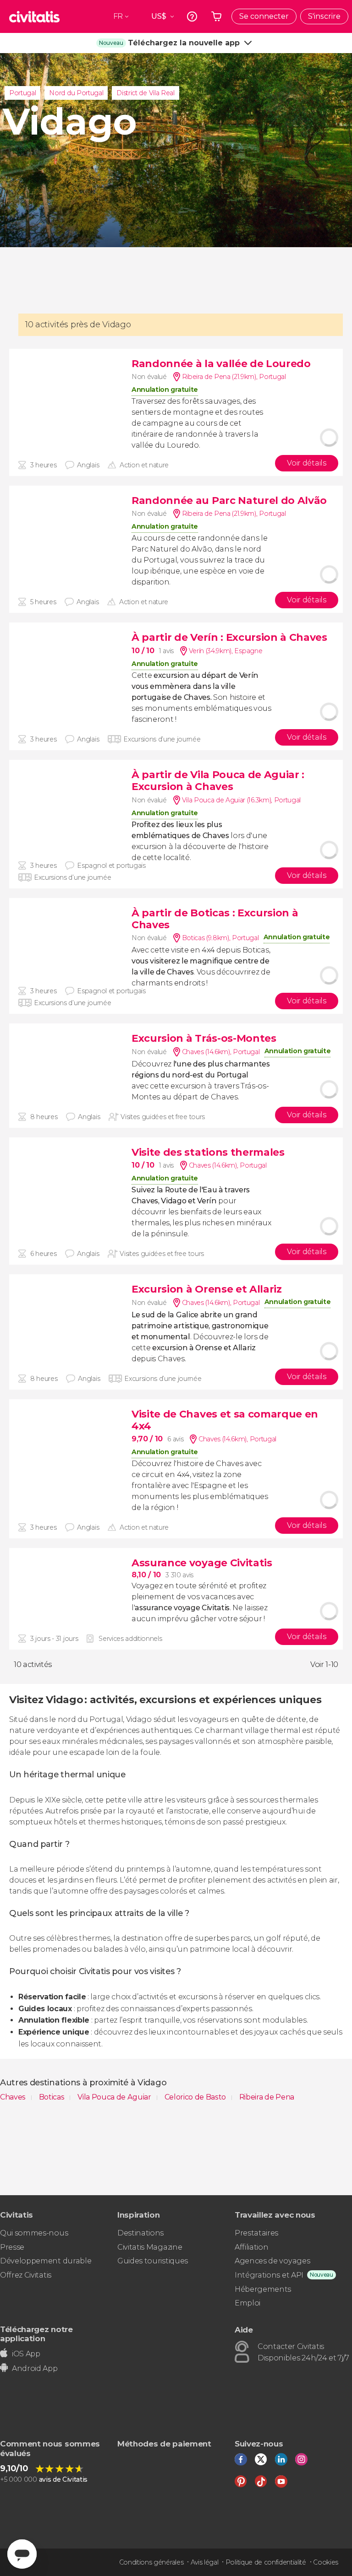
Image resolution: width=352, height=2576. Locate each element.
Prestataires (256, 2233)
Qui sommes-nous (34, 2233)
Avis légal (205, 2562)
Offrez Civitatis (26, 2275)
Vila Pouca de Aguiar (115, 2097)
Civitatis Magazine (150, 2247)
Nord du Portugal (76, 93)
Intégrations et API (269, 2275)
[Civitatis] (34, 16)
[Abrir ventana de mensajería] (22, 2554)
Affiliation (251, 2247)
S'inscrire (324, 16)
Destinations (140, 2233)
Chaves (14, 2097)
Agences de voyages (272, 2261)
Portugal (22, 93)
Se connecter (264, 16)
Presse (12, 2247)
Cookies (326, 2562)
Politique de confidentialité (266, 2562)
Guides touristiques (153, 2261)
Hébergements (263, 2289)
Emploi (247, 2303)
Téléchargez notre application (36, 2334)
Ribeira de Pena (267, 2097)
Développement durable (46, 2261)
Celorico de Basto (196, 2097)
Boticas (52, 2097)
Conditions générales (151, 2562)
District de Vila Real (145, 93)
